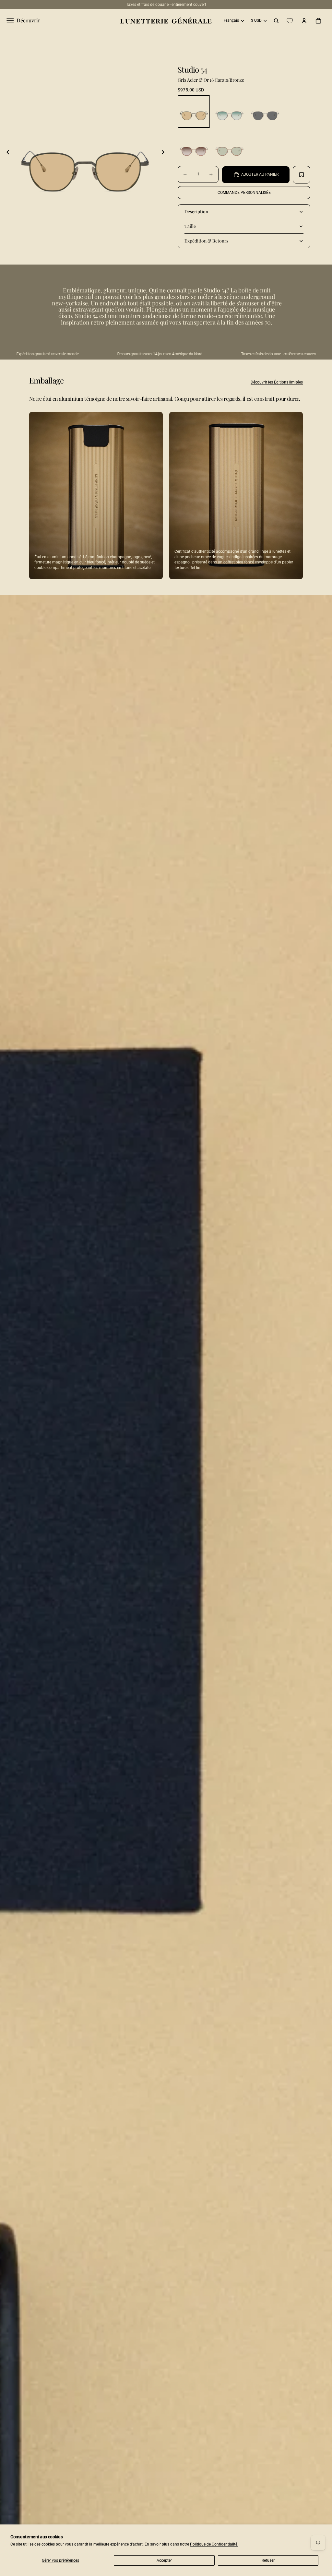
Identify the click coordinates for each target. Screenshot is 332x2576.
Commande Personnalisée (244, 193)
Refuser (268, 2560)
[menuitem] (23, 21)
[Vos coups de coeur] (290, 21)
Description (196, 212)
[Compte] (304, 21)
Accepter (164, 2560)
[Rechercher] (276, 21)
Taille (190, 226)
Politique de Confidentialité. (214, 2544)
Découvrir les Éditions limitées (277, 382)
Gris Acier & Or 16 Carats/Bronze (211, 80)
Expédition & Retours (206, 241)
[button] (8, 152)
